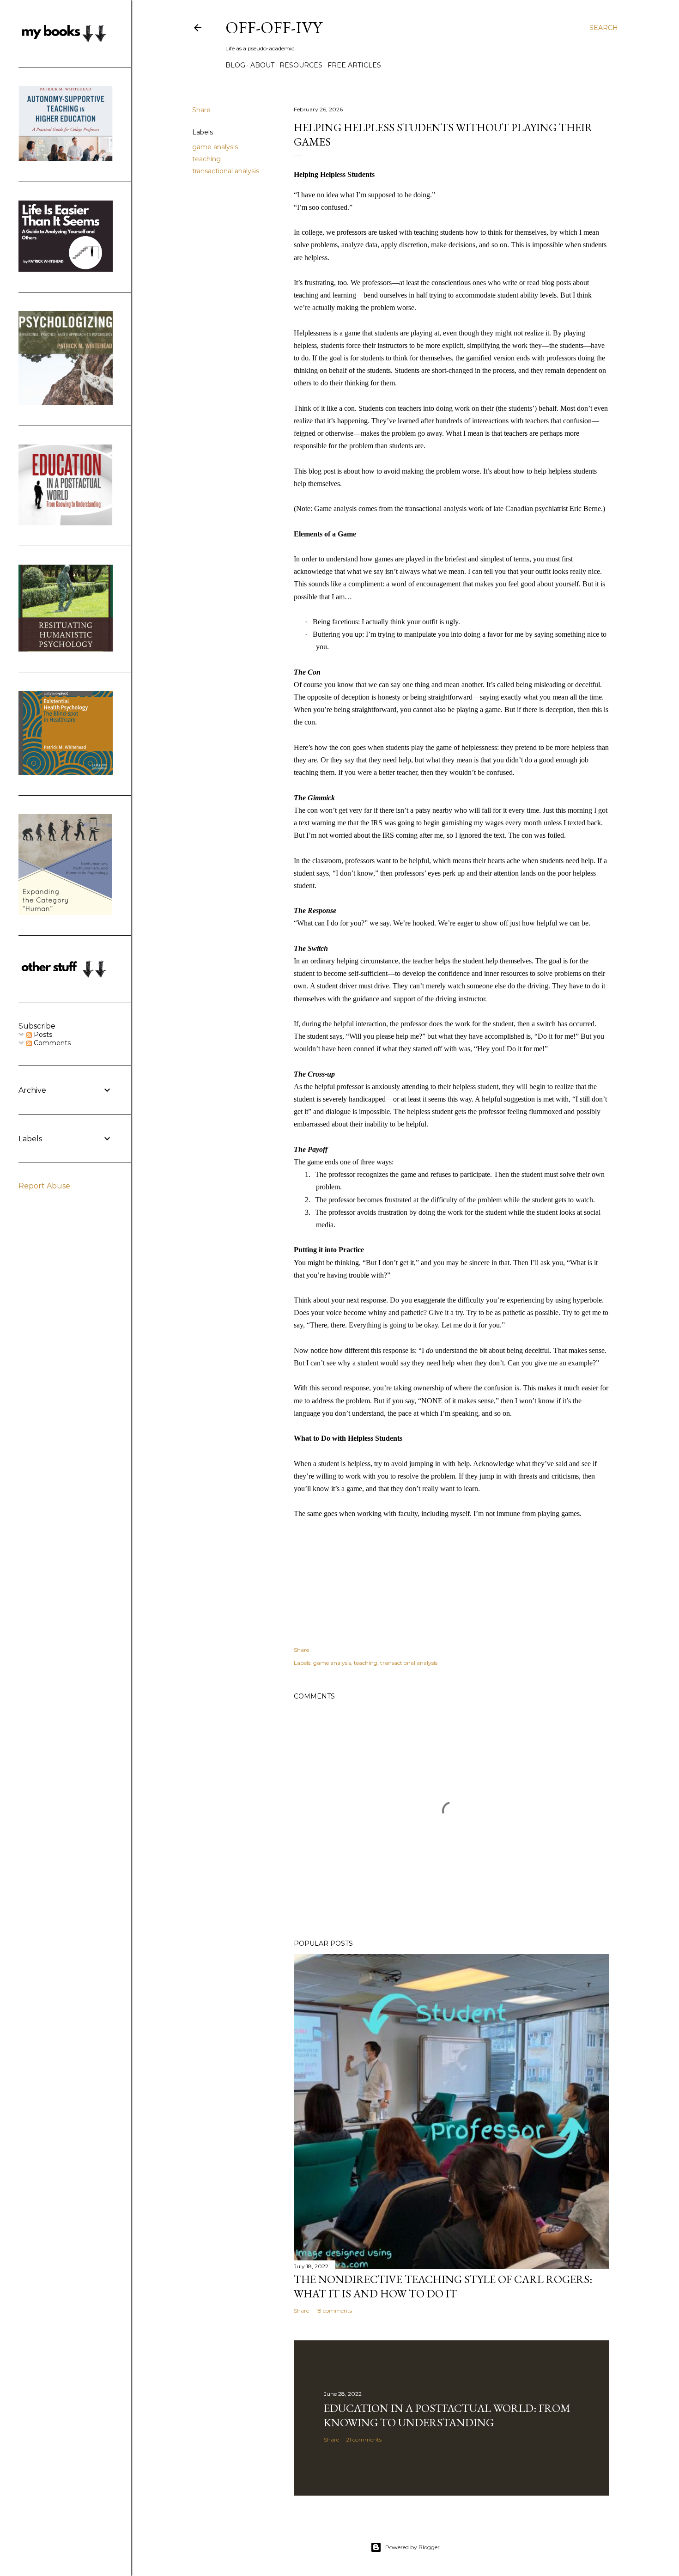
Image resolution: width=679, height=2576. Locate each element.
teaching (206, 159)
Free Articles (354, 65)
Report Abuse (44, 1186)
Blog (235, 65)
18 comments (334, 2311)
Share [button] (201, 110)
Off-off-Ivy (274, 27)
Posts (42, 1035)
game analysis (215, 147)
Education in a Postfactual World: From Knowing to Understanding (447, 2415)
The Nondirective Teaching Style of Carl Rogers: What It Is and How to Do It (443, 2286)
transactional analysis (226, 171)
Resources (301, 65)
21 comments (364, 2439)
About (262, 65)
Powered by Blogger (412, 2547)
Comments (51, 1043)
